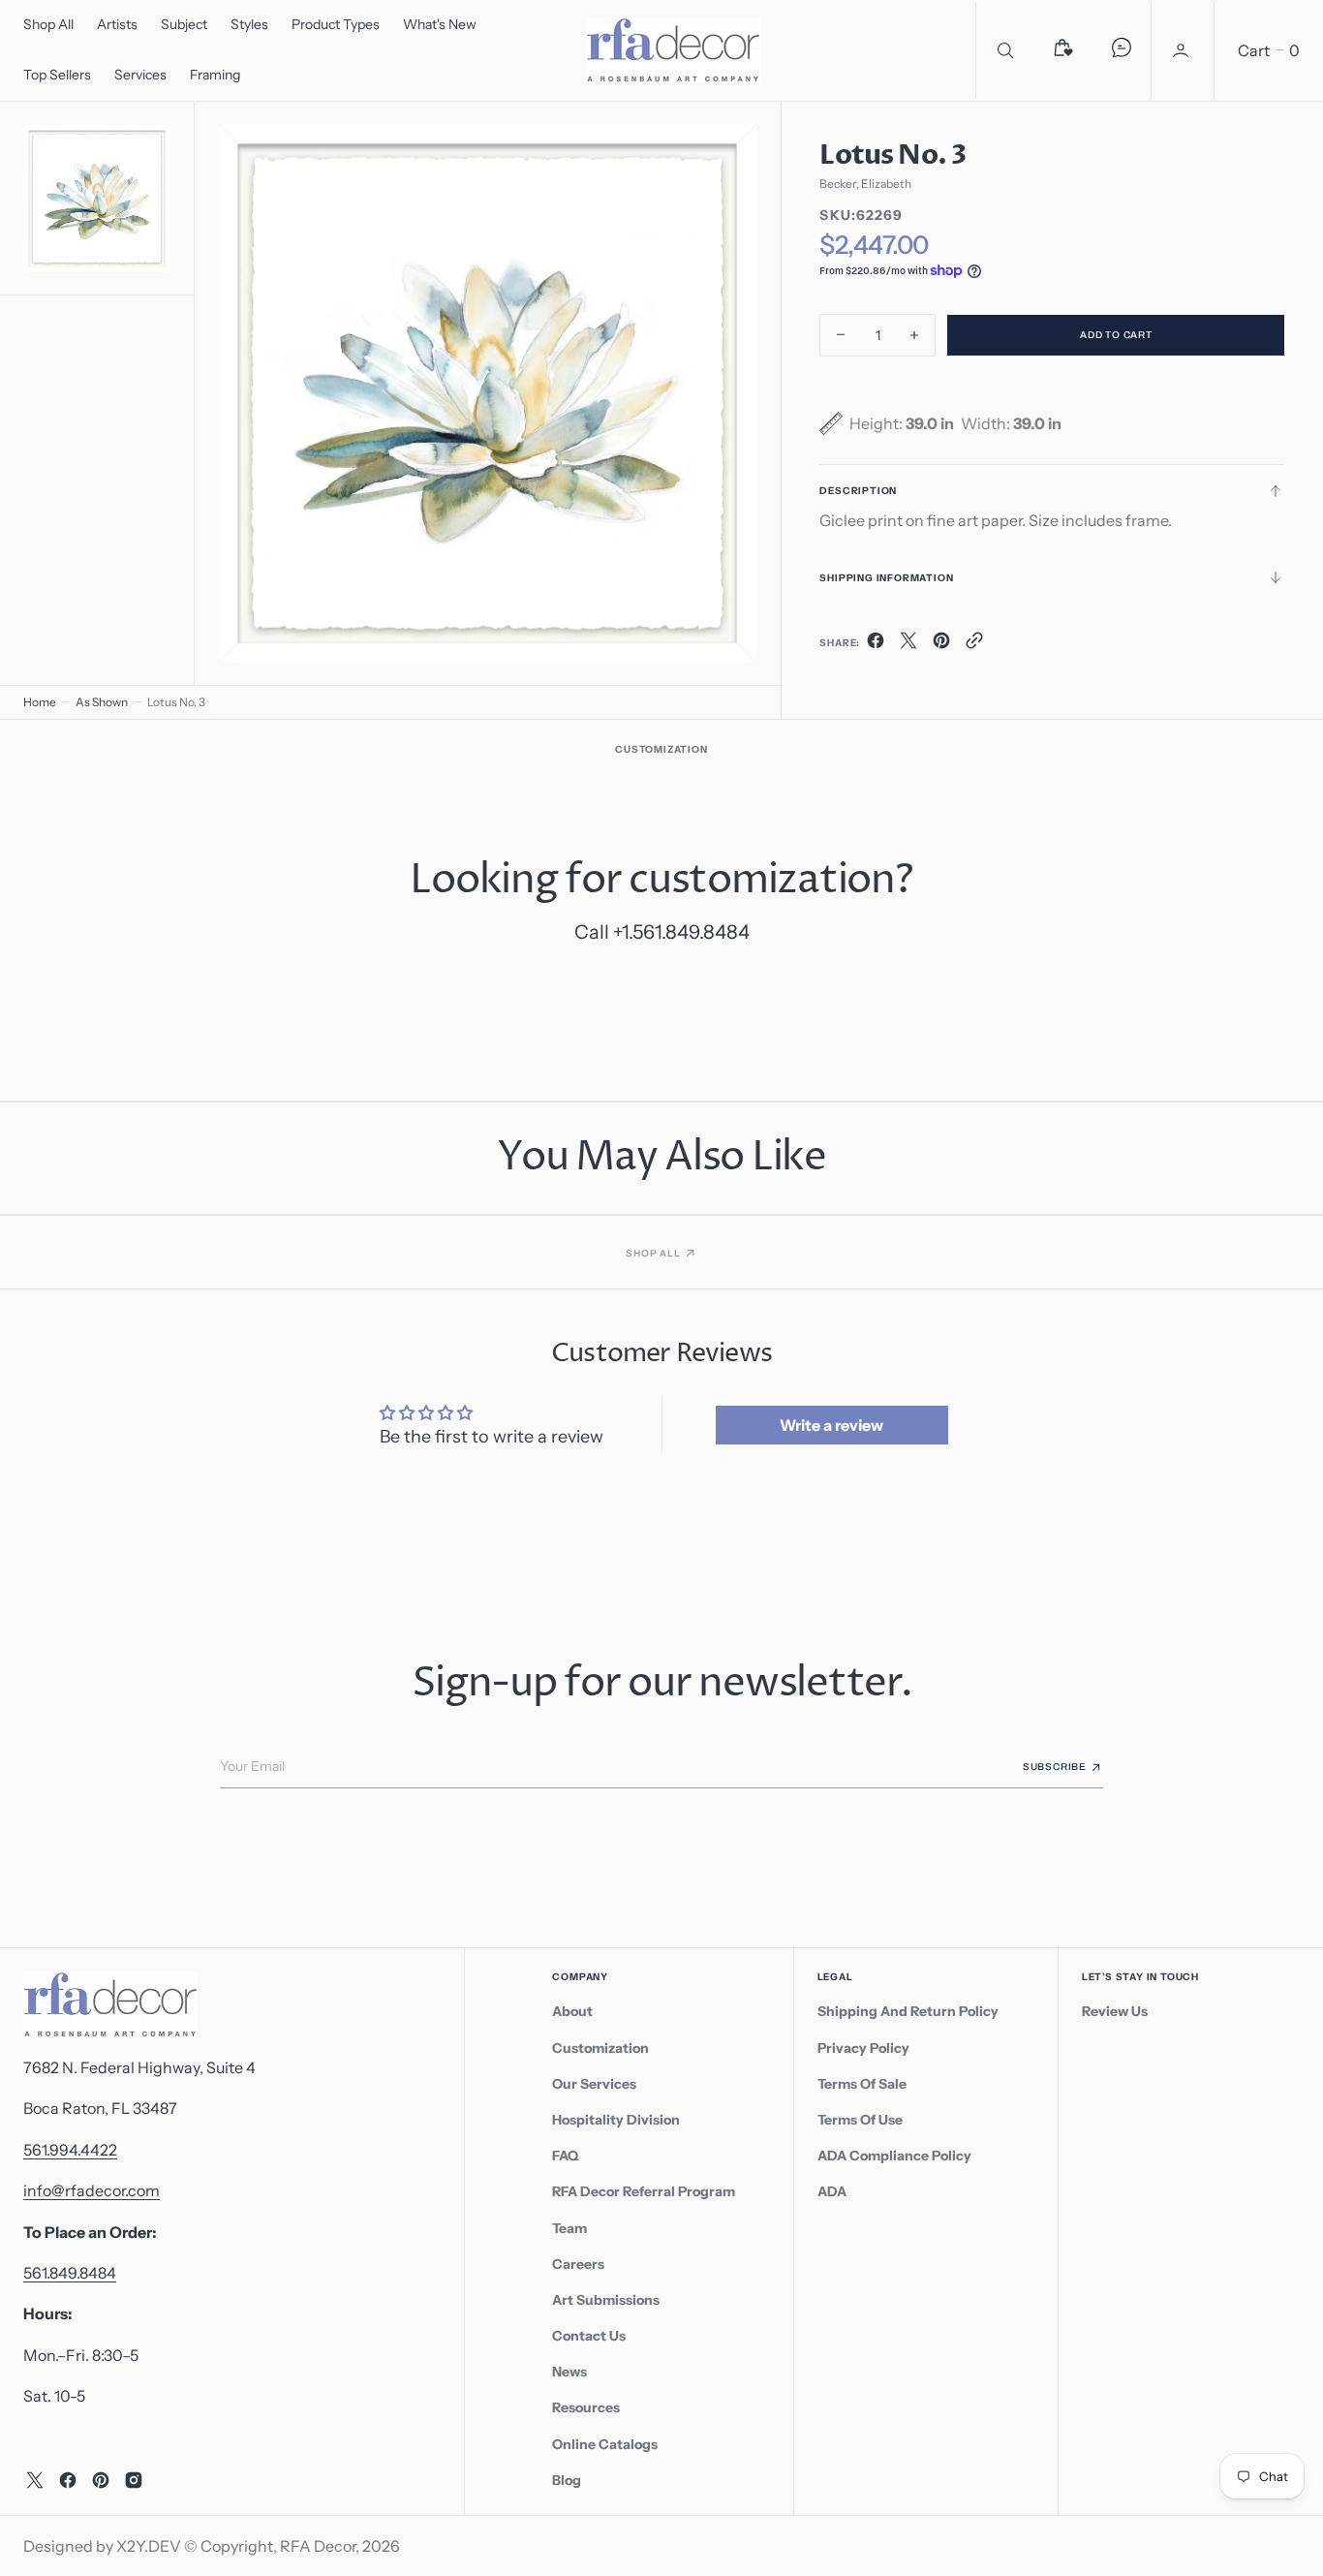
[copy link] (974, 644)
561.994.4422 (70, 2150)
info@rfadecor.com (92, 2190)
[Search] (1005, 50)
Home (40, 702)
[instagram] (134, 2480)
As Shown (102, 702)
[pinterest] (941, 644)
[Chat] (1122, 50)
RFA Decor (318, 2546)
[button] (1183, 50)
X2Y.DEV (149, 2546)
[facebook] (876, 644)
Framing (215, 75)
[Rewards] (1063, 50)
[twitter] (908, 644)
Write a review (831, 1425)
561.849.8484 (70, 2273)
